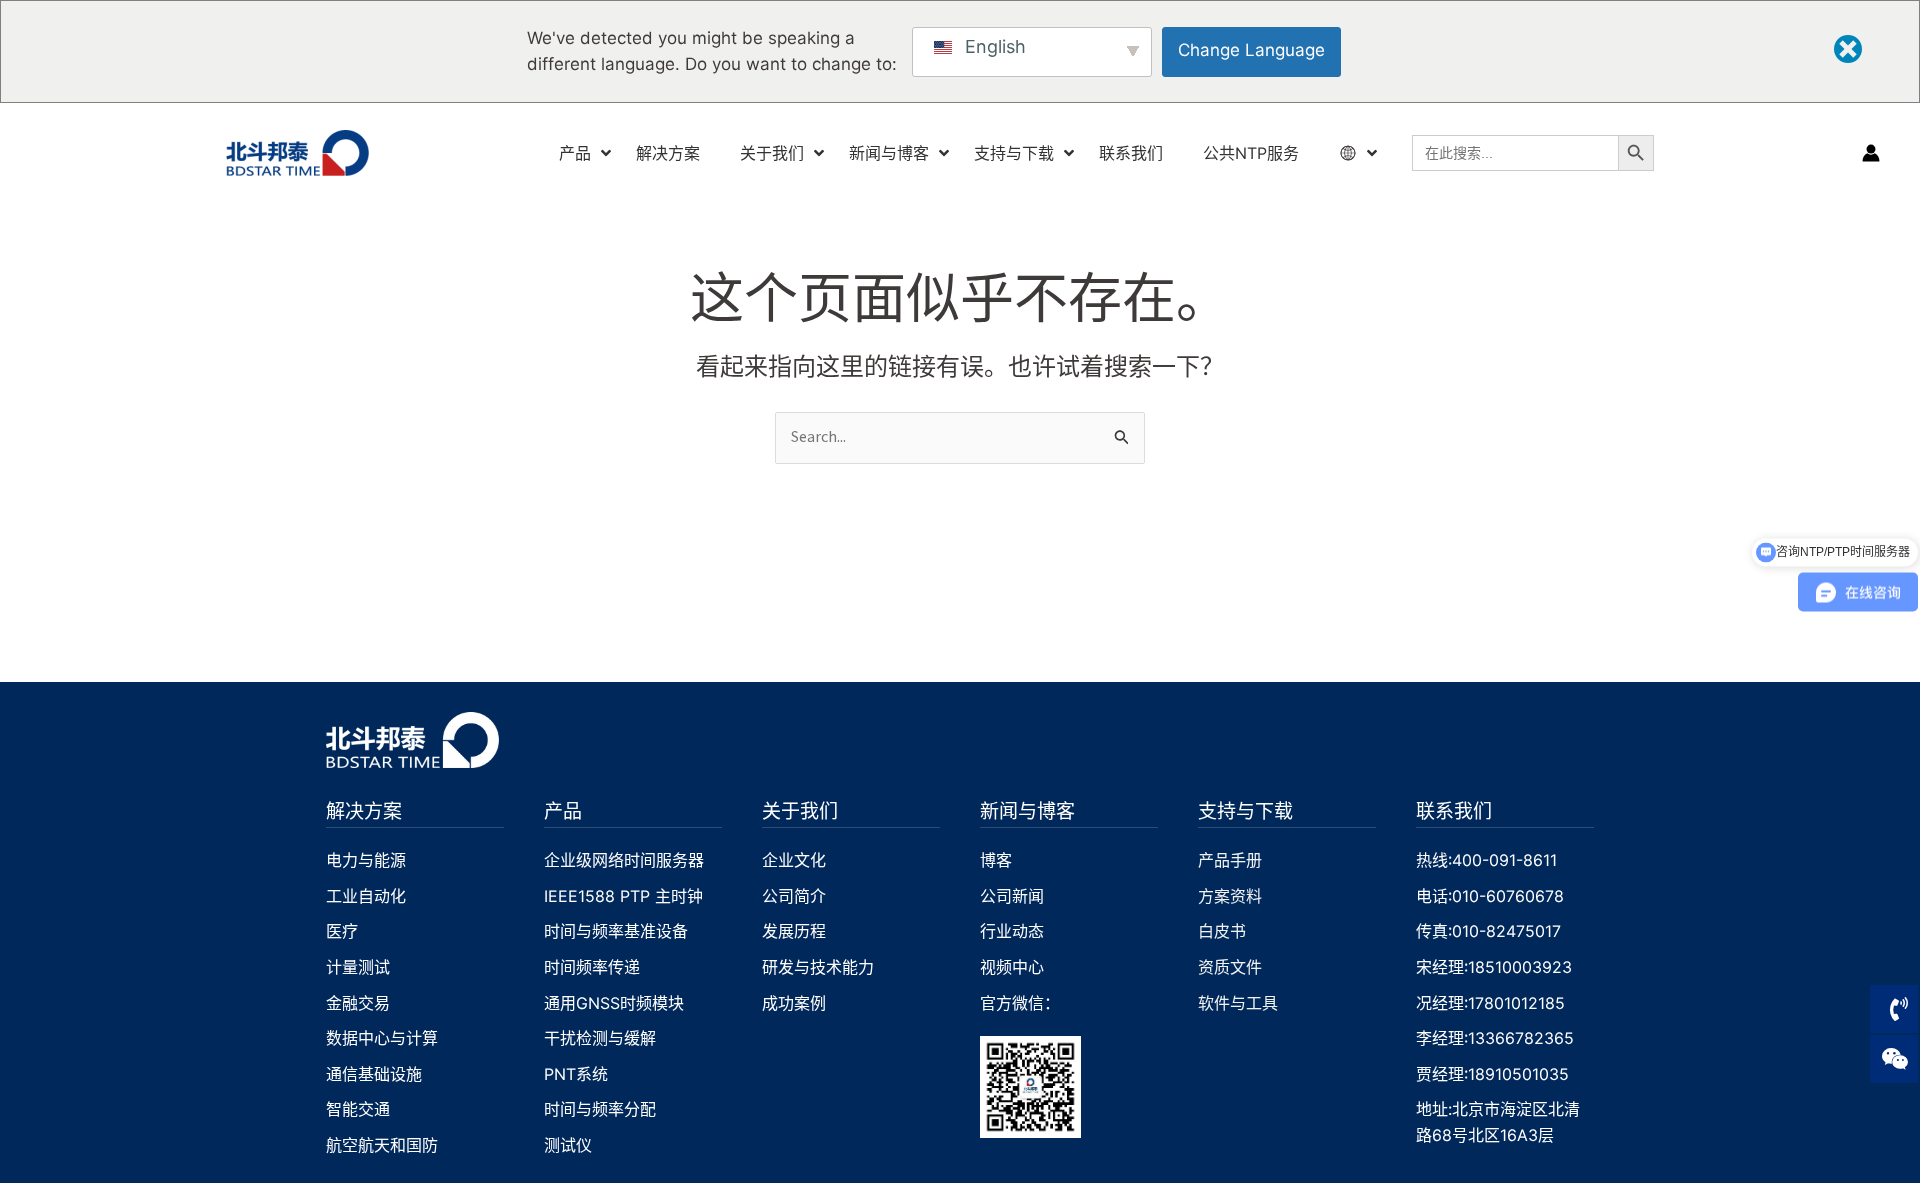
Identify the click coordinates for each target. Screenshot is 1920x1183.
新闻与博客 (1027, 810)
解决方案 (364, 810)
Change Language (1251, 50)
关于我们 (800, 810)
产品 (563, 810)
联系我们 (1454, 810)
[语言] (1350, 153)
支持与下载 (1245, 810)
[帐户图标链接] (1871, 153)
